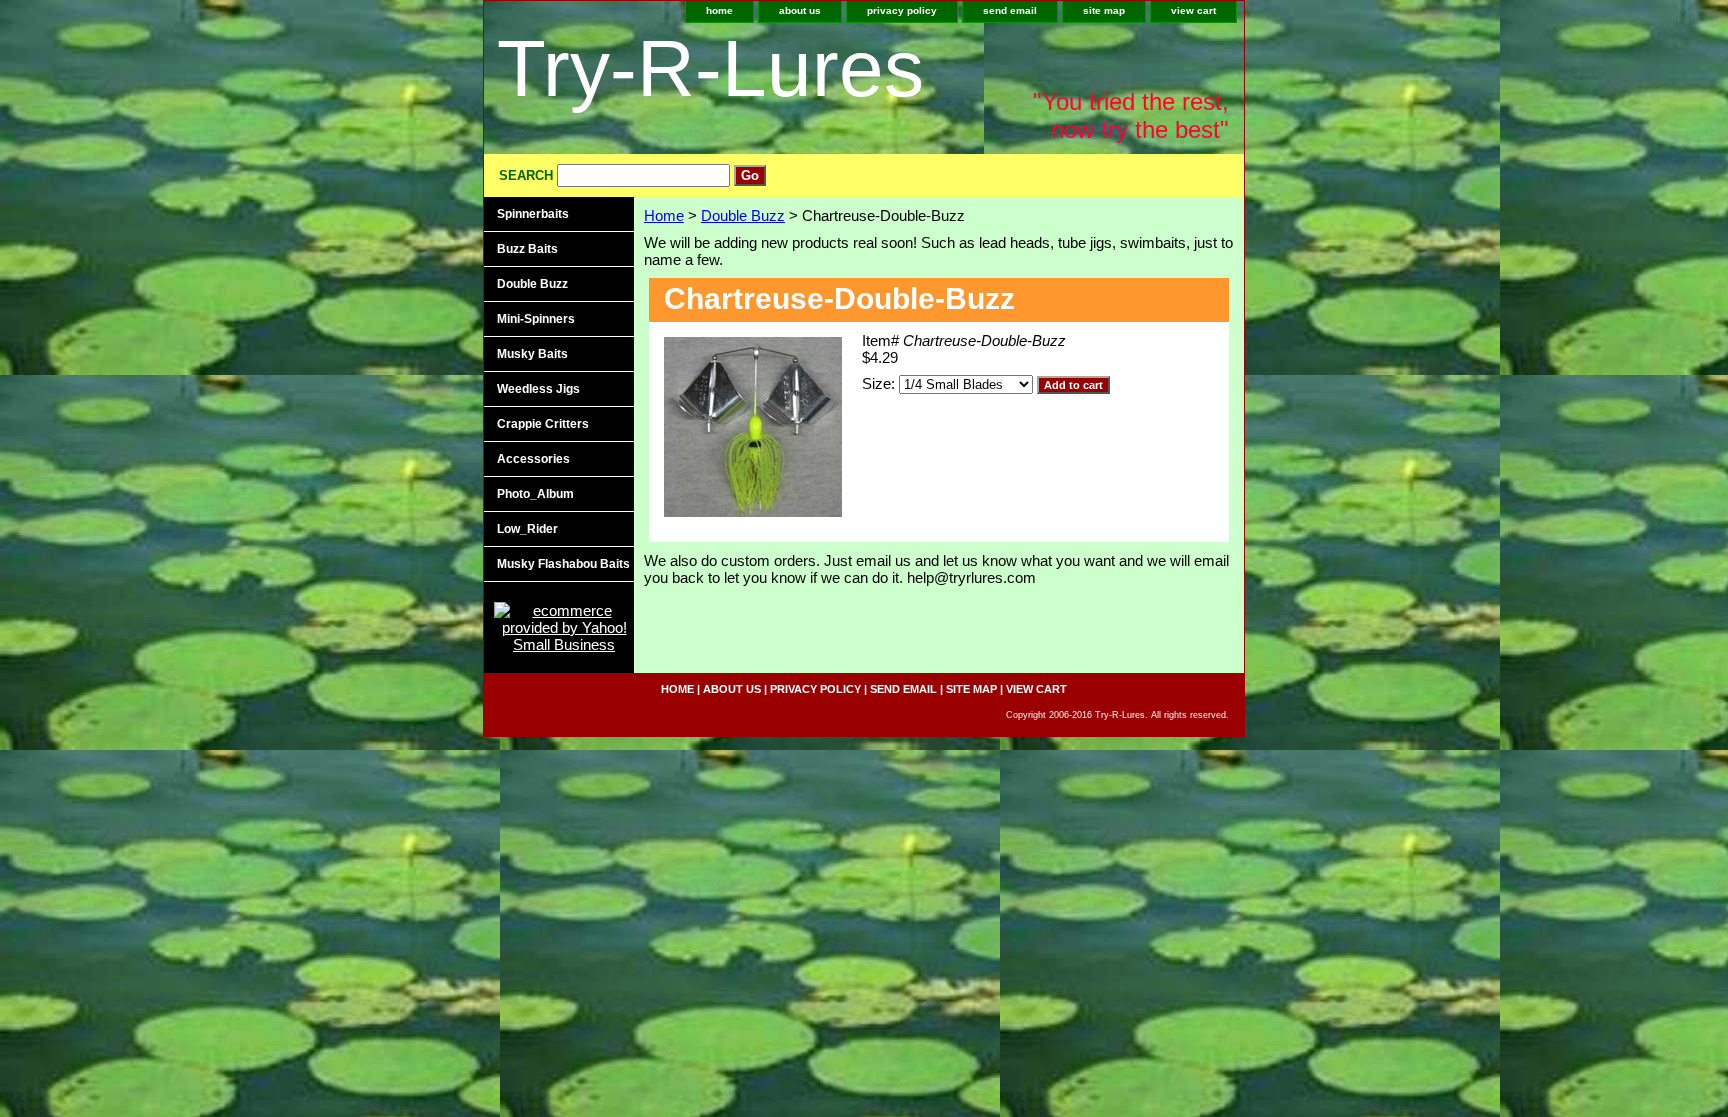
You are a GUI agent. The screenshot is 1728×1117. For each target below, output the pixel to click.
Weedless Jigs (538, 389)
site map (1104, 10)
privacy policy (902, 10)
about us (800, 10)
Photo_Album (535, 494)
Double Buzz (743, 215)
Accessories (533, 459)
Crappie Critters (543, 424)
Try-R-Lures (710, 68)
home (719, 10)
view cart (1193, 10)
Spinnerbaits (533, 214)
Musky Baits (532, 354)
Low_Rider (527, 529)
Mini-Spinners (536, 319)
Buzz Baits (527, 249)
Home (664, 215)
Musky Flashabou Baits (563, 564)
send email (1010, 10)
